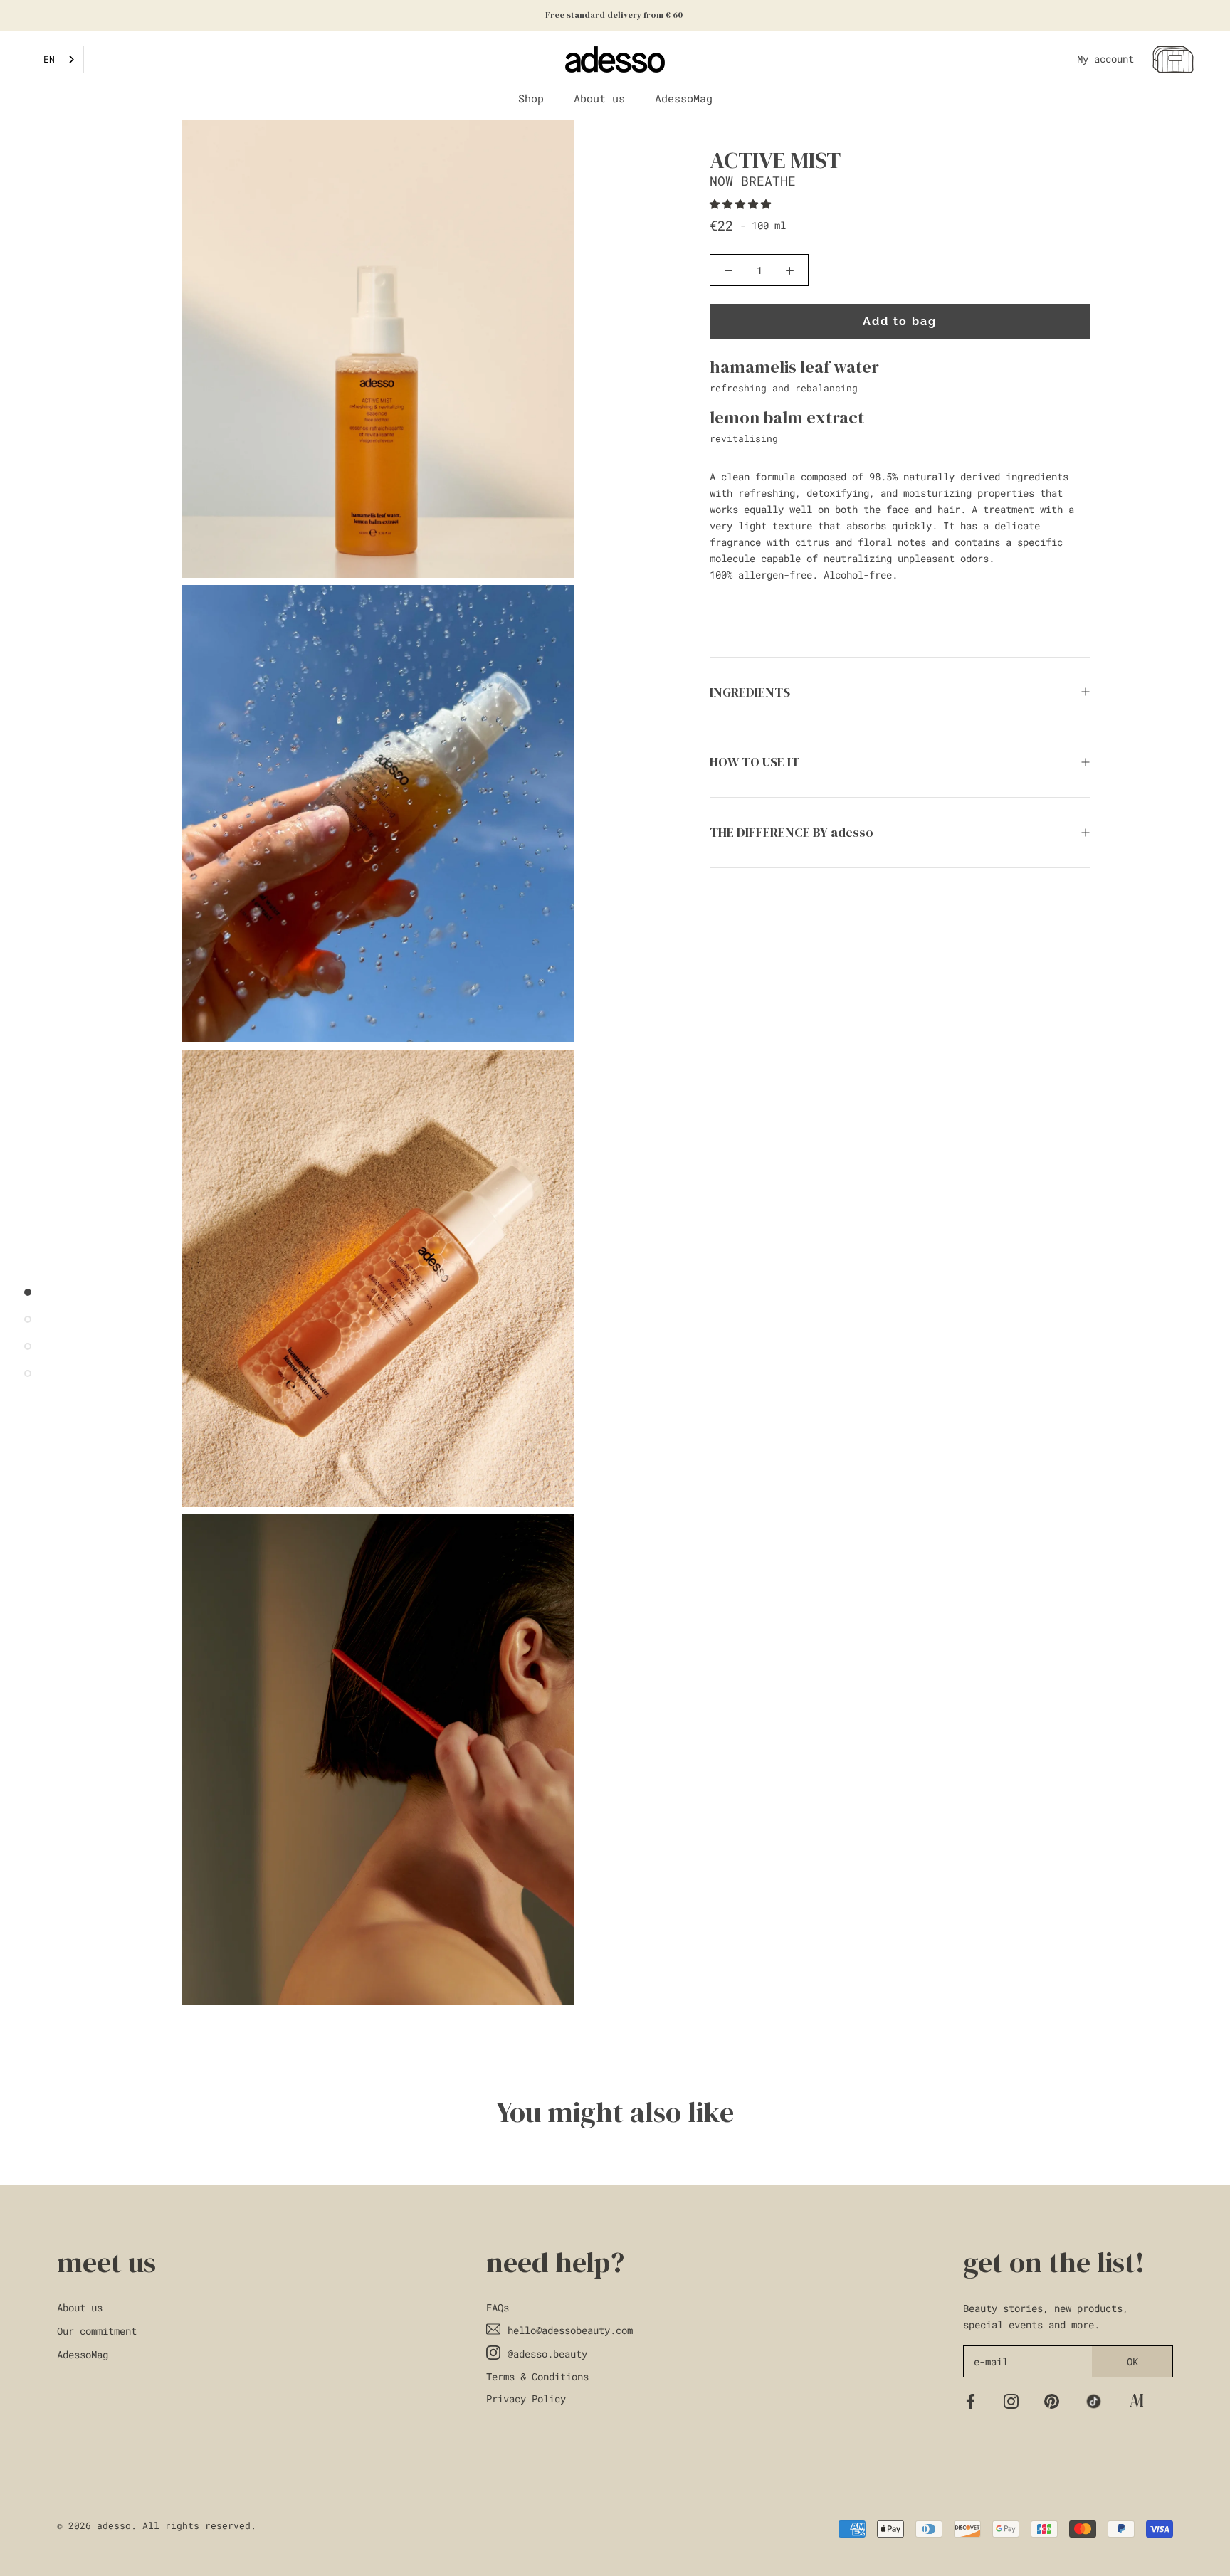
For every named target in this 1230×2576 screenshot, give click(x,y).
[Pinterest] (1052, 2400)
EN (49, 59)
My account (1105, 59)
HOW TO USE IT (755, 762)
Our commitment (97, 2331)
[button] (743, 204)
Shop (531, 98)
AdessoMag (684, 98)
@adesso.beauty (547, 2354)
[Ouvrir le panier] (1173, 59)
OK (1132, 2361)
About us (599, 98)
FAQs (498, 2307)
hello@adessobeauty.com (570, 2330)
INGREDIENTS (750, 692)
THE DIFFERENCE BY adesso (792, 832)
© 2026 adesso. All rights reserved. (157, 2525)
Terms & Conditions (537, 2376)
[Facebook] (971, 2400)
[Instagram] (1011, 2400)
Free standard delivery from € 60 (615, 15)
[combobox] (60, 59)
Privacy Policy (526, 2398)
